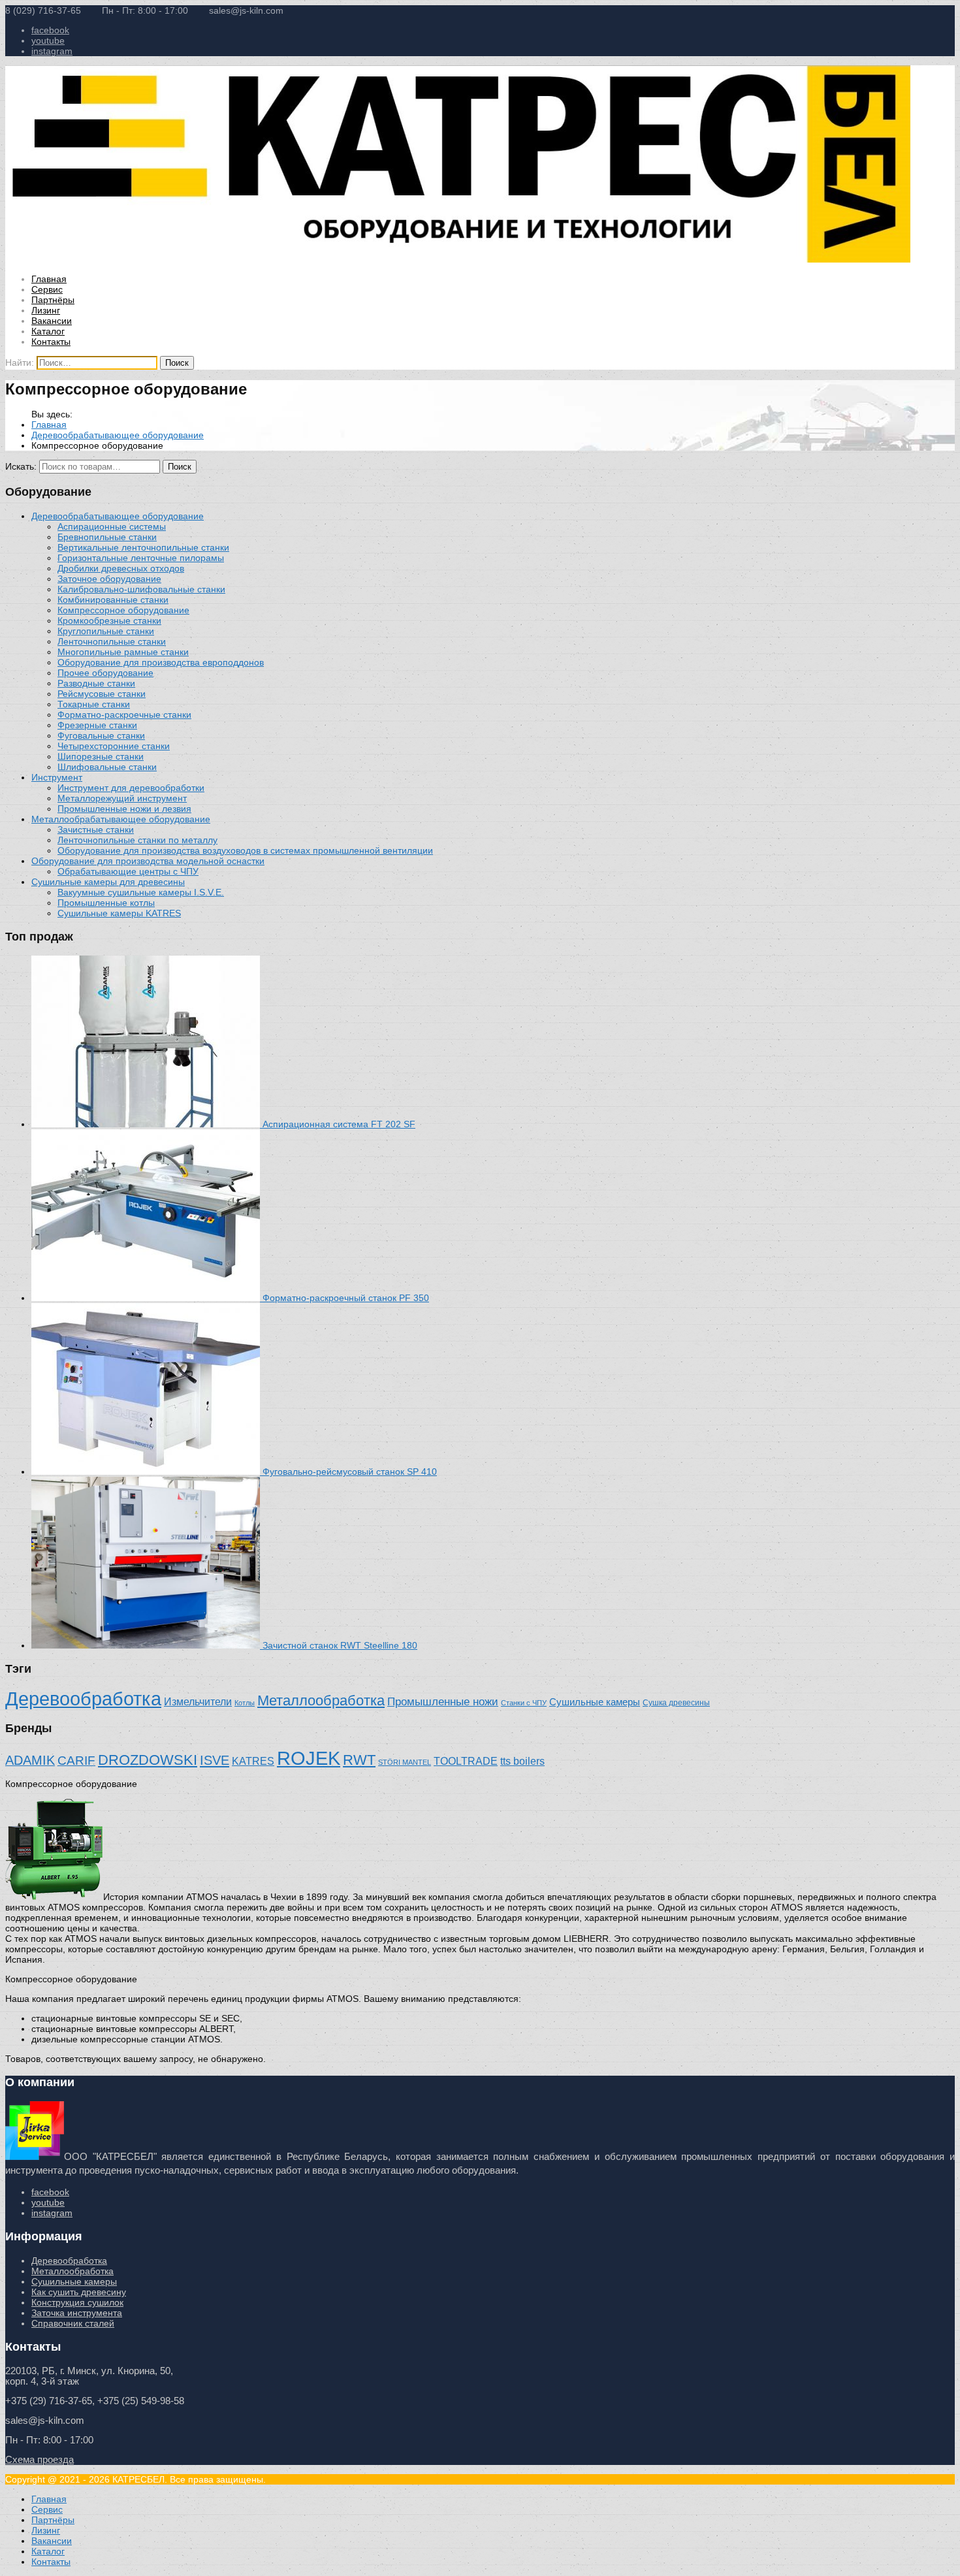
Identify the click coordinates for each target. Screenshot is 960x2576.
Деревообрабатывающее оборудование (118, 435)
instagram (52, 51)
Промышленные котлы (106, 903)
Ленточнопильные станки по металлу (137, 840)
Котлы (245, 1703)
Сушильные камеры (595, 1702)
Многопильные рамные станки (123, 652)
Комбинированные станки (113, 600)
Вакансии (52, 321)
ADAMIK (30, 1760)
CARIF (76, 1761)
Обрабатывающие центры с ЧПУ (128, 871)
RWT (359, 1760)
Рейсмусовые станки (102, 694)
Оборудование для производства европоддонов (161, 662)
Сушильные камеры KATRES (119, 913)
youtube (48, 40)
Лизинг (46, 310)
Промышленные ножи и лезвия (124, 809)
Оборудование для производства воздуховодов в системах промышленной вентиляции (245, 850)
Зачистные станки (96, 829)
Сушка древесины (676, 1702)
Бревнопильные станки (107, 537)
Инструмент (57, 777)
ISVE (215, 1760)
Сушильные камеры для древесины (108, 882)
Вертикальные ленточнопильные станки (143, 547)
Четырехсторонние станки (114, 746)
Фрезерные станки (97, 725)
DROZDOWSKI (148, 1760)
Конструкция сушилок (77, 2302)
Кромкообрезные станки (109, 620)
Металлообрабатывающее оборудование (121, 819)
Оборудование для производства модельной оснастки (148, 861)
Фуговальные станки (101, 735)
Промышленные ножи (443, 1702)
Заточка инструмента (77, 2313)
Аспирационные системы (112, 526)
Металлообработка (321, 1700)
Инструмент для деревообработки (131, 788)
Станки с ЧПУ (524, 1703)
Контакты (51, 342)
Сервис (47, 289)
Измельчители (198, 1701)
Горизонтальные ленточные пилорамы (141, 558)
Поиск (180, 467)
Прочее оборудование (105, 673)
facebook (50, 30)
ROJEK (309, 1758)
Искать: (21, 466)
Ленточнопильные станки (112, 641)
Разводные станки (96, 683)
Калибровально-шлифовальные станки (141, 589)
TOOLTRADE (466, 1761)
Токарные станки (94, 704)
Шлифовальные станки (107, 767)
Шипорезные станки (101, 756)
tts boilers (522, 1761)
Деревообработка (83, 1699)
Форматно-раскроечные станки (124, 715)
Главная (49, 279)
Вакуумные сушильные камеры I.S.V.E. (141, 892)
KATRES (253, 1761)
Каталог (48, 331)
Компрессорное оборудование (123, 610)
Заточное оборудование (109, 579)
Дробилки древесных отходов (121, 568)
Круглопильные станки (106, 631)
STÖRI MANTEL (405, 1762)
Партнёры (53, 300)
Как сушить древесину (79, 2292)
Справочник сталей (73, 2323)
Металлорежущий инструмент (122, 798)
